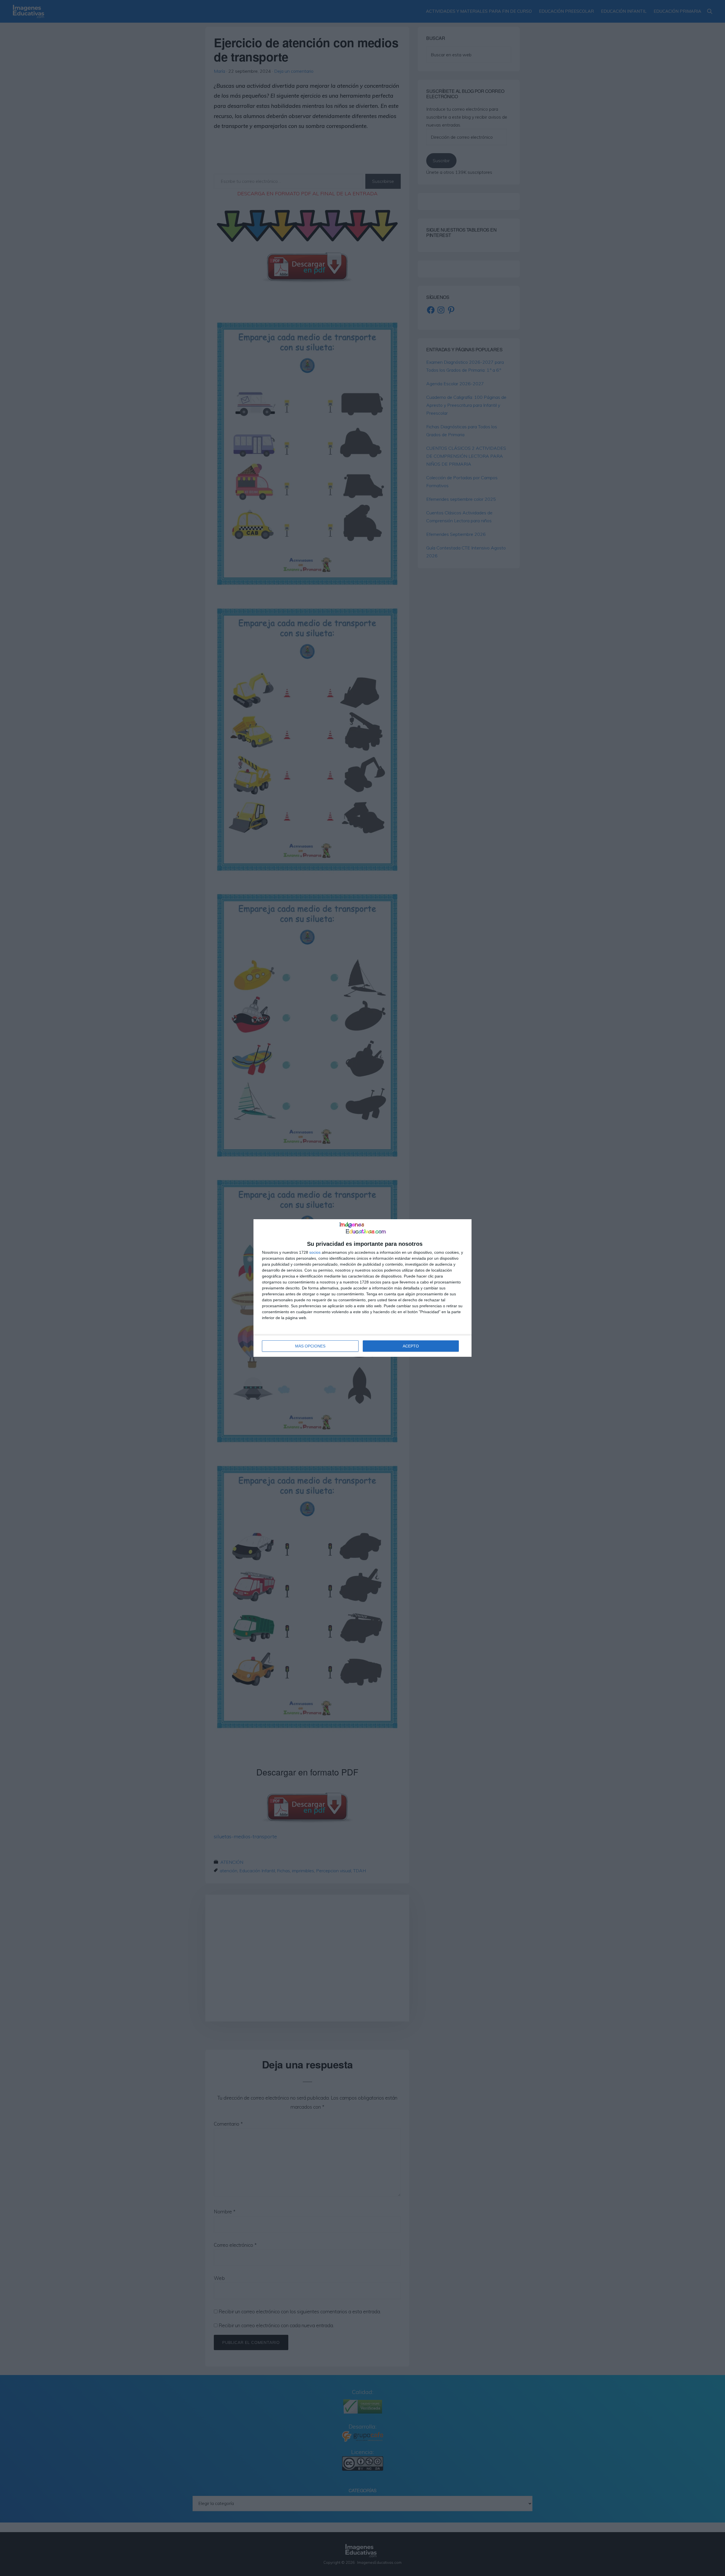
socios (315, 1252)
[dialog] (362, 1288)
